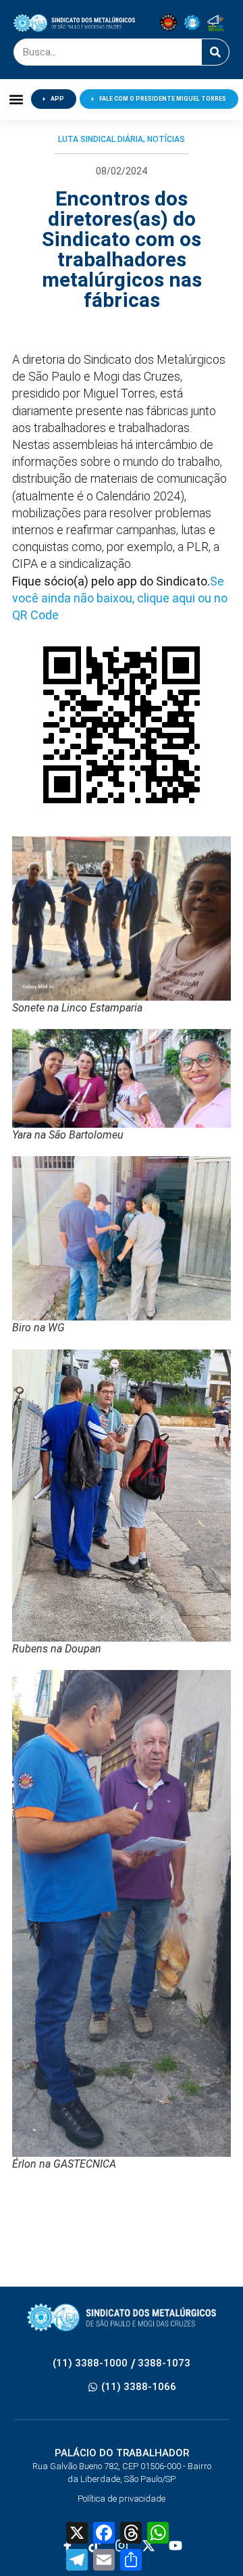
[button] (16, 99)
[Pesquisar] (215, 52)
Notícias (166, 139)
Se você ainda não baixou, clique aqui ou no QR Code (120, 598)
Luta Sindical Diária (101, 139)
